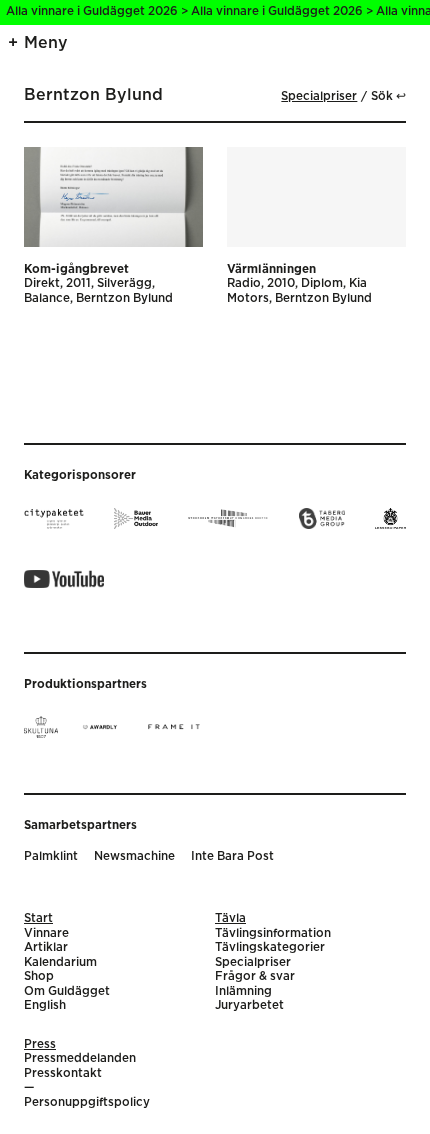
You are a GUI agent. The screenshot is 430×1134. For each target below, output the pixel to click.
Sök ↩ (388, 96)
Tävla (230, 918)
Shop (39, 976)
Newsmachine (134, 856)
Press (40, 1044)
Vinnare (46, 933)
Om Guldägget (67, 991)
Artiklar (46, 947)
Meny (46, 43)
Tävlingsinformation (273, 933)
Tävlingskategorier (270, 947)
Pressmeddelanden (80, 1058)
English (45, 1005)
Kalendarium (60, 962)
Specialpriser (319, 96)
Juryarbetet (249, 1005)
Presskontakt (63, 1073)
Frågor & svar (255, 976)
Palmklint (51, 856)
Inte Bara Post (232, 856)
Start (38, 918)
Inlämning (243, 991)
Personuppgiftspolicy (87, 1102)
